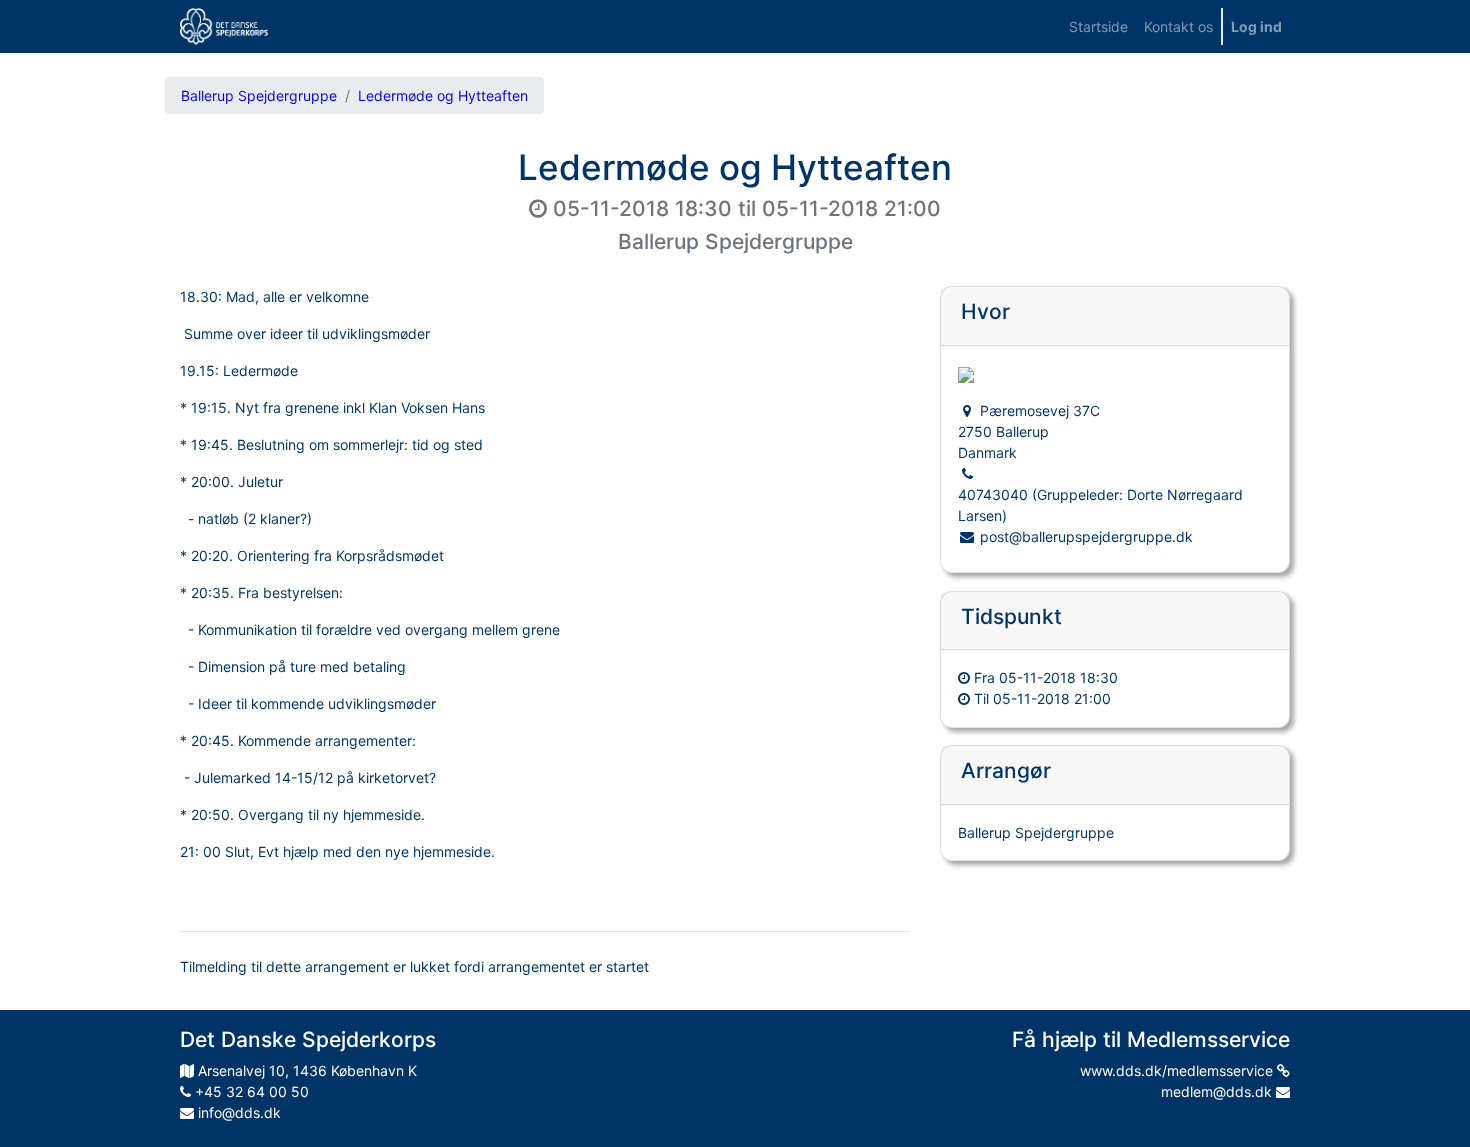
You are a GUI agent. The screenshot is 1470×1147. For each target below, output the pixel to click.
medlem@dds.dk (1218, 1091)
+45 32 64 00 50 (250, 1091)
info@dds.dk (237, 1112)
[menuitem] (1098, 26)
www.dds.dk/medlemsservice (1178, 1070)
